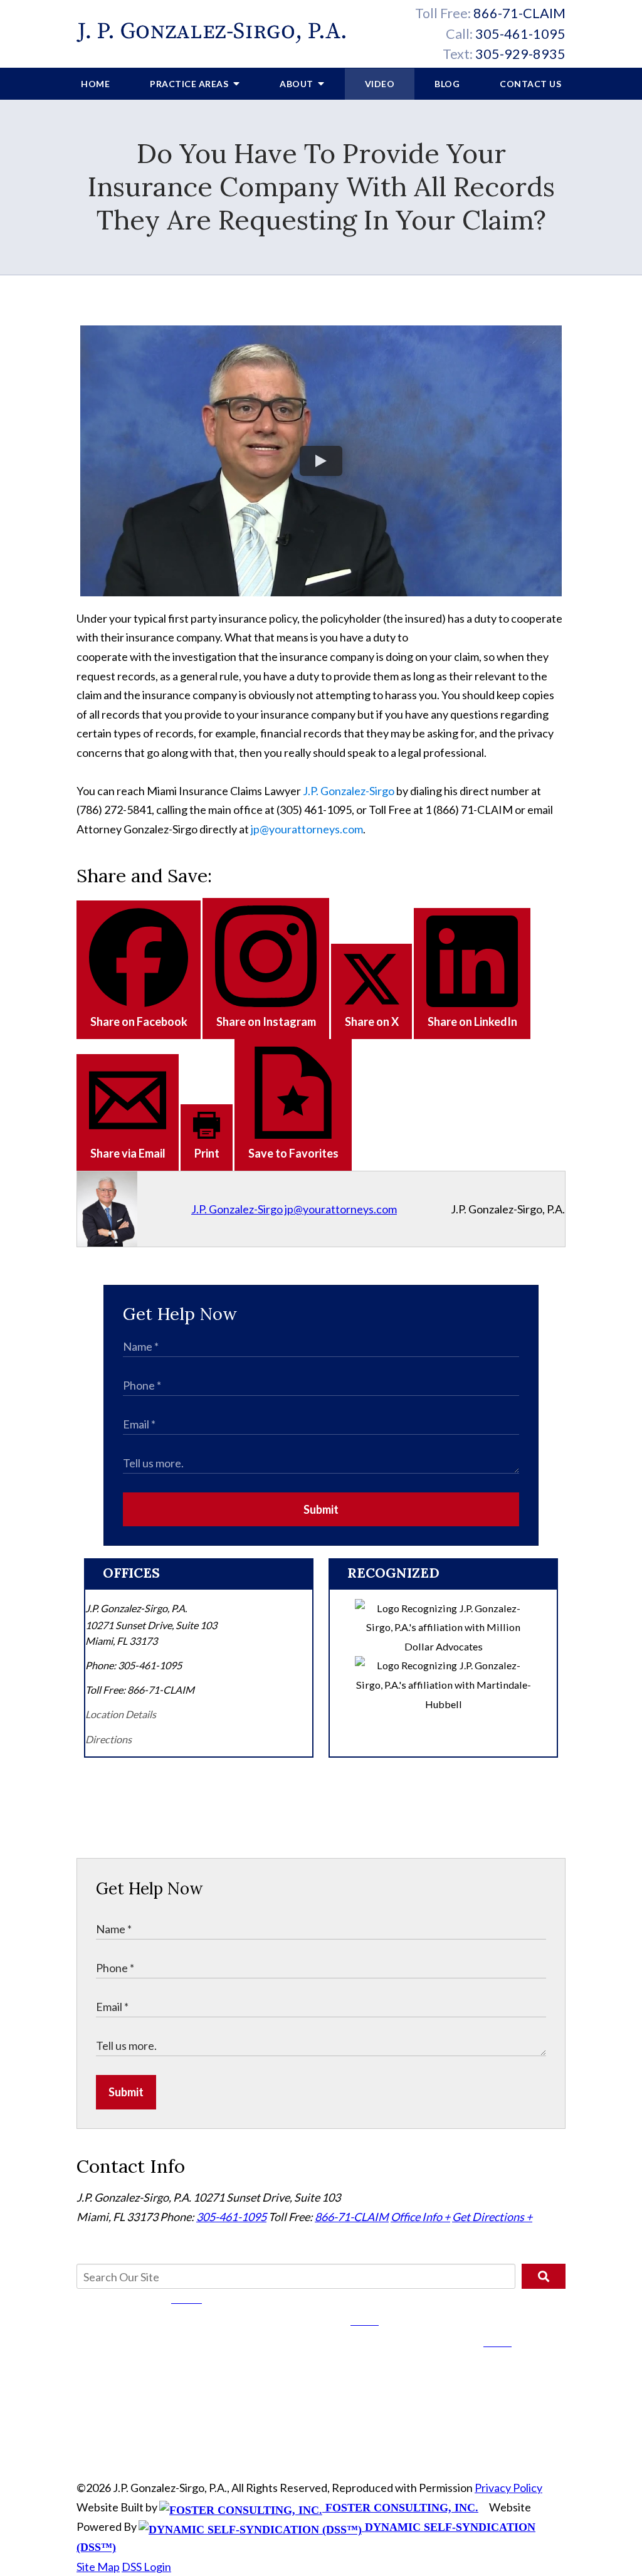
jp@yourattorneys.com (307, 829)
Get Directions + (492, 2217)
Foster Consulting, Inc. (400, 2508)
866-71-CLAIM (519, 13)
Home (95, 84)
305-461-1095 (520, 34)
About (297, 84)
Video (380, 84)
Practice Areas (190, 84)
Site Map (98, 2567)
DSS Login (146, 2567)
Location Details (121, 1714)
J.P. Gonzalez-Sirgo (349, 791)
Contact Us (530, 84)
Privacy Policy (508, 2488)
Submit (321, 1509)
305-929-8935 (520, 54)
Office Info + (420, 2217)
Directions (108, 1739)
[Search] (544, 2276)
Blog (447, 84)
